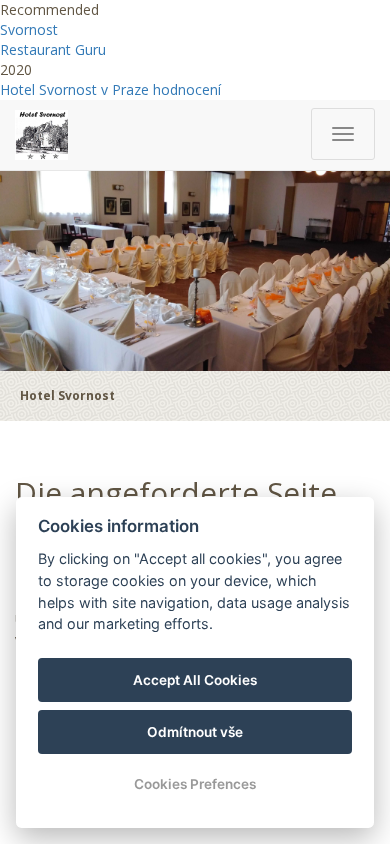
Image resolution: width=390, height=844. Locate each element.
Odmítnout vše (195, 732)
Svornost (29, 29)
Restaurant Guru (53, 49)
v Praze (125, 89)
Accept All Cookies (195, 680)
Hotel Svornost (48, 89)
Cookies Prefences (195, 784)
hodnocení (187, 89)
